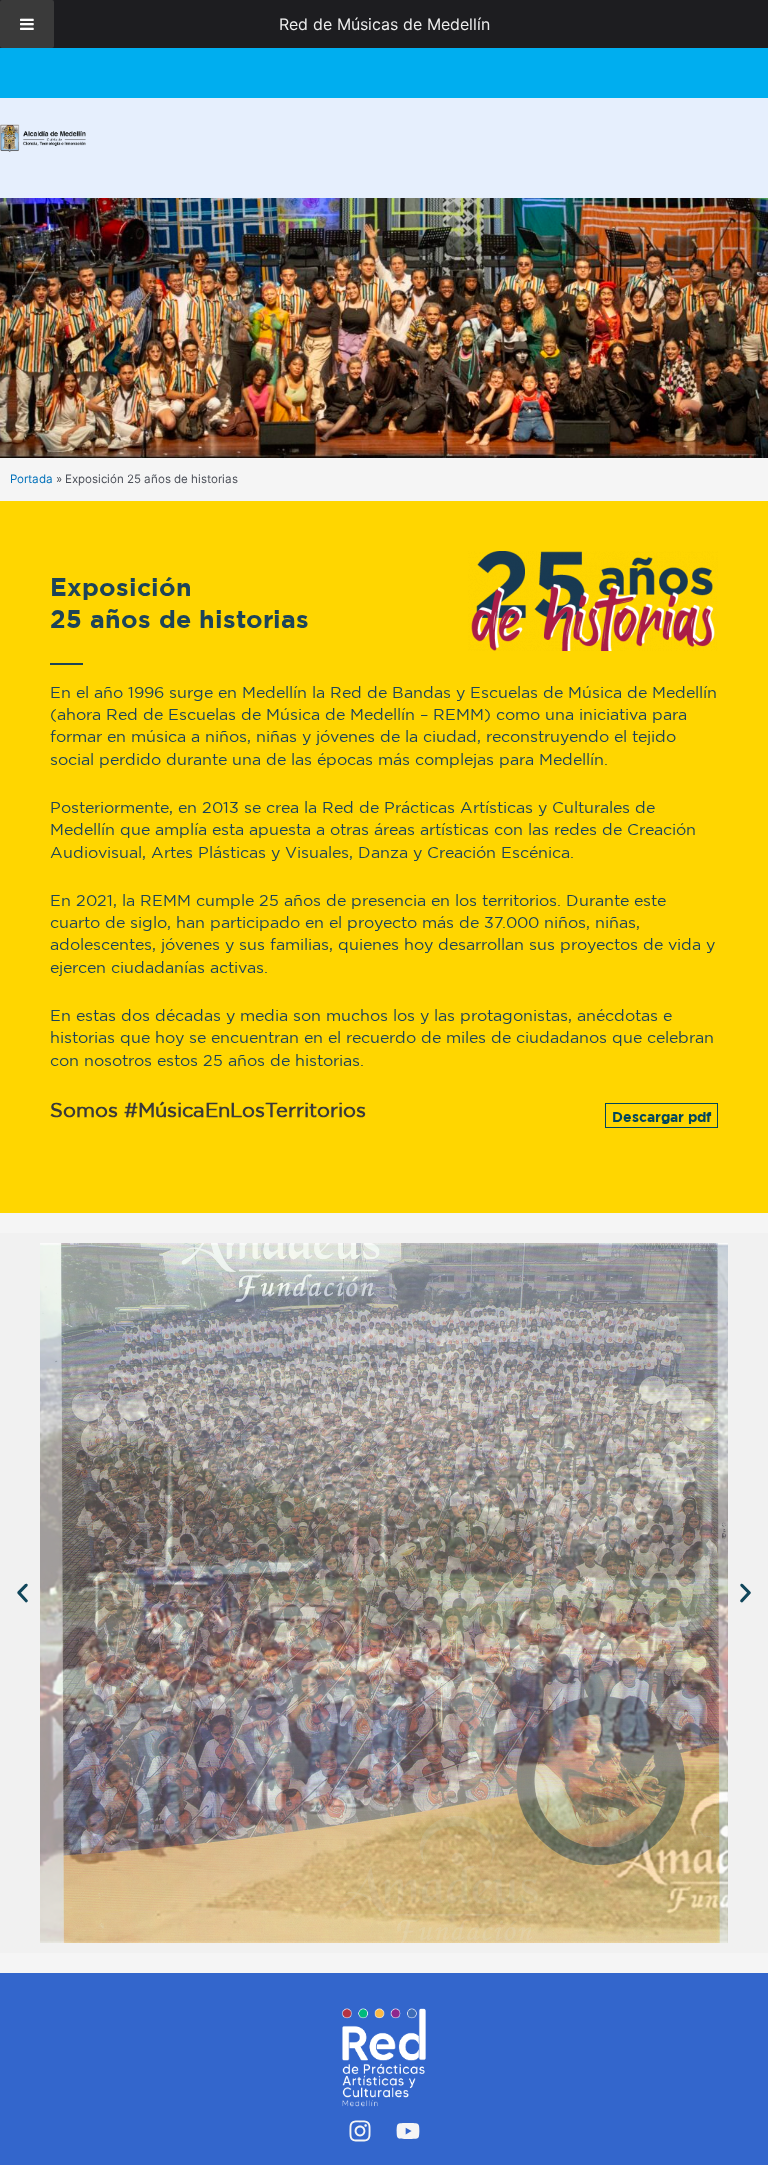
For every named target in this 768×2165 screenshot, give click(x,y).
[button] (22, 1592)
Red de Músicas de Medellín (384, 24)
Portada (31, 479)
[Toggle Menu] (27, 24)
